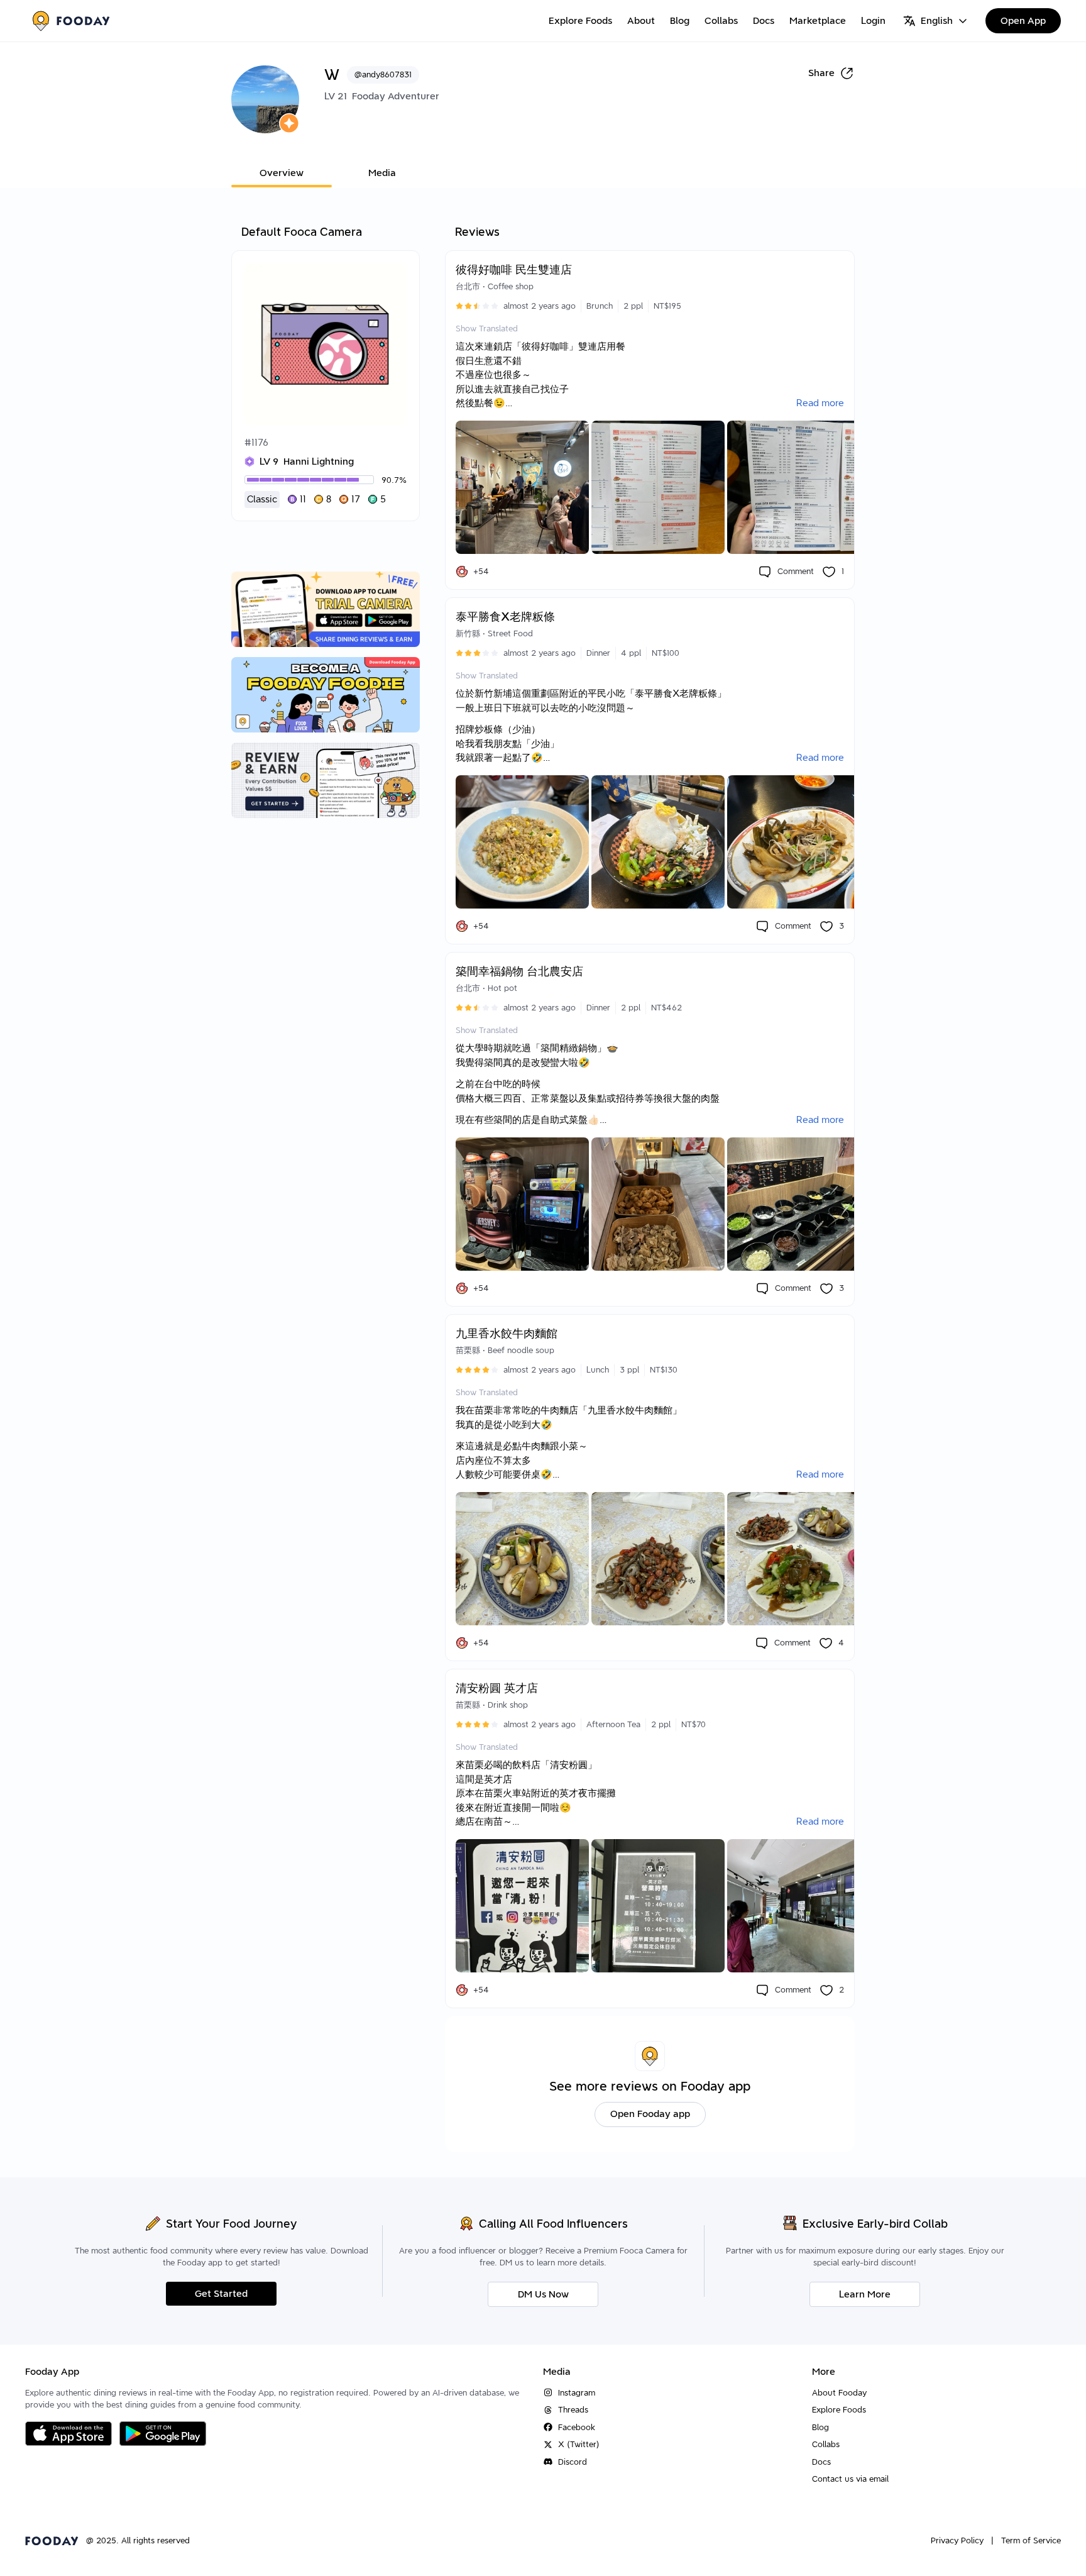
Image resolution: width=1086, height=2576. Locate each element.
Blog (680, 21)
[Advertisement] (326, 1032)
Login (873, 21)
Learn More (865, 2294)
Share (821, 73)
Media (382, 173)
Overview (282, 173)
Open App (1023, 21)
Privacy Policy (957, 2540)
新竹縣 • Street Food (494, 633)
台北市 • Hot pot (486, 988)
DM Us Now (543, 2294)
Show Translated (487, 329)
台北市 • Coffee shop (495, 286)
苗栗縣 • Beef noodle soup (505, 1350)
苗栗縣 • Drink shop (492, 1705)
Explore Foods (580, 21)
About (641, 21)
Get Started (221, 2294)
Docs (764, 21)
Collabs (721, 21)
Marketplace (818, 21)
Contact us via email (850, 2479)
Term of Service (1031, 2540)
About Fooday (839, 2393)
